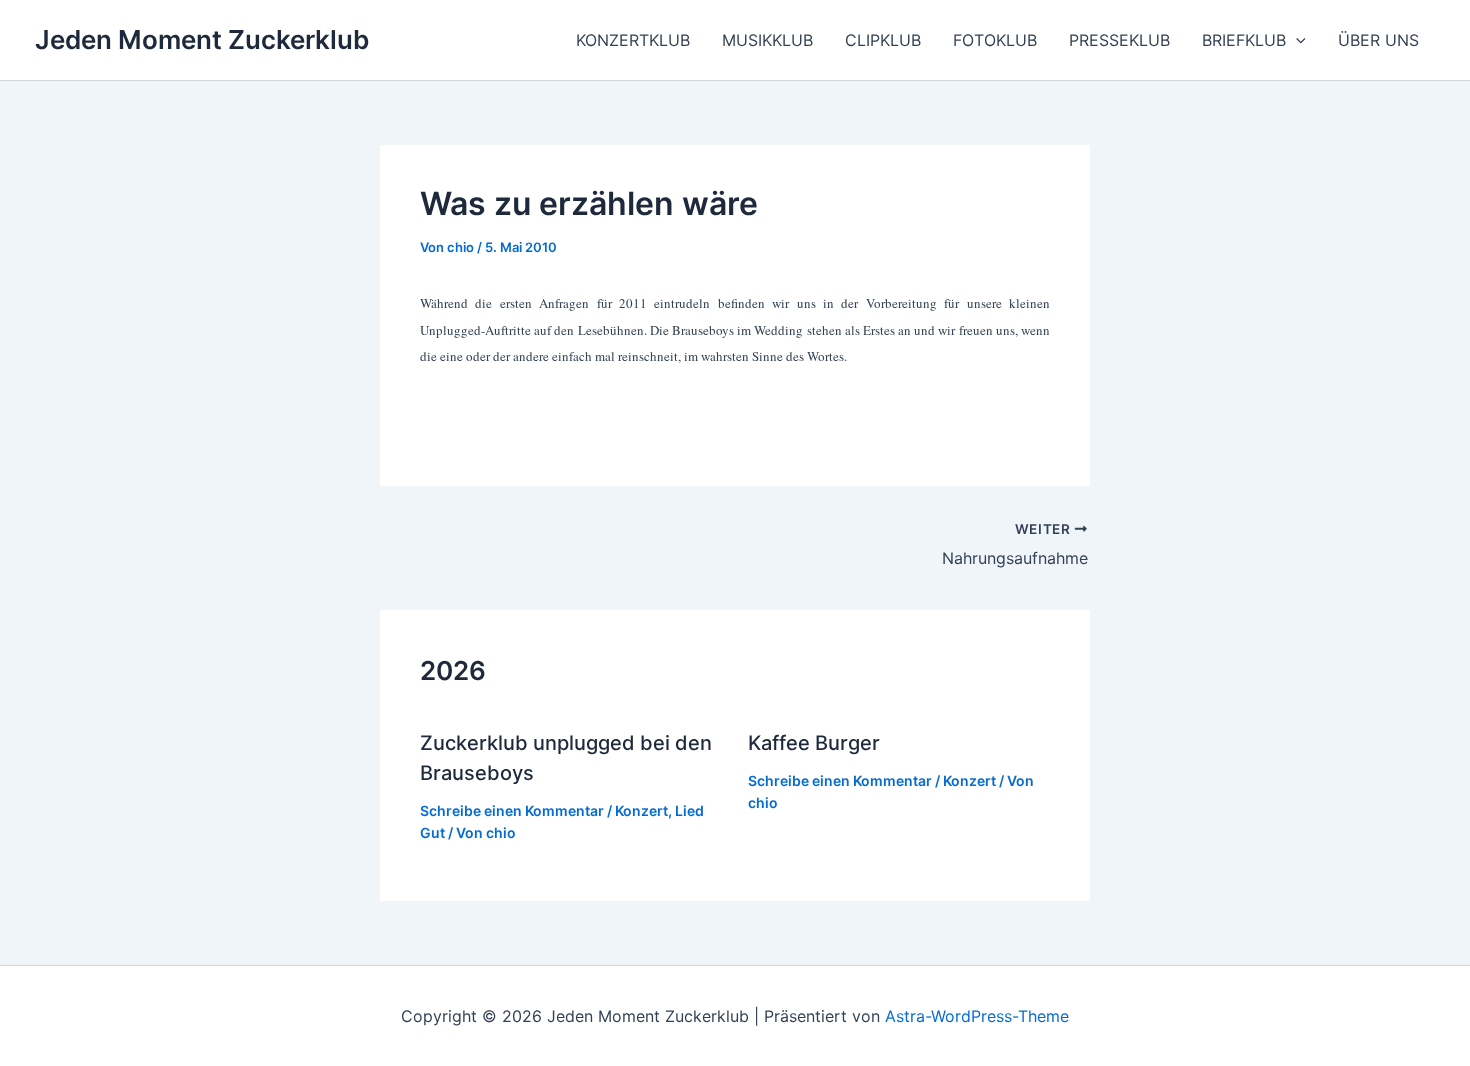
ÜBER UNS (1378, 40)
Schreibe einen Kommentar (512, 810)
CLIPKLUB (883, 40)
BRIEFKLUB (1244, 40)
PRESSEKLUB (1119, 40)
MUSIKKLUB (767, 40)
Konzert (641, 810)
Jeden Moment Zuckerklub (202, 39)
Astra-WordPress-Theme (977, 1016)
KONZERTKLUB (633, 40)
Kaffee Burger (814, 743)
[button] (1296, 40)
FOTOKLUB (995, 40)
